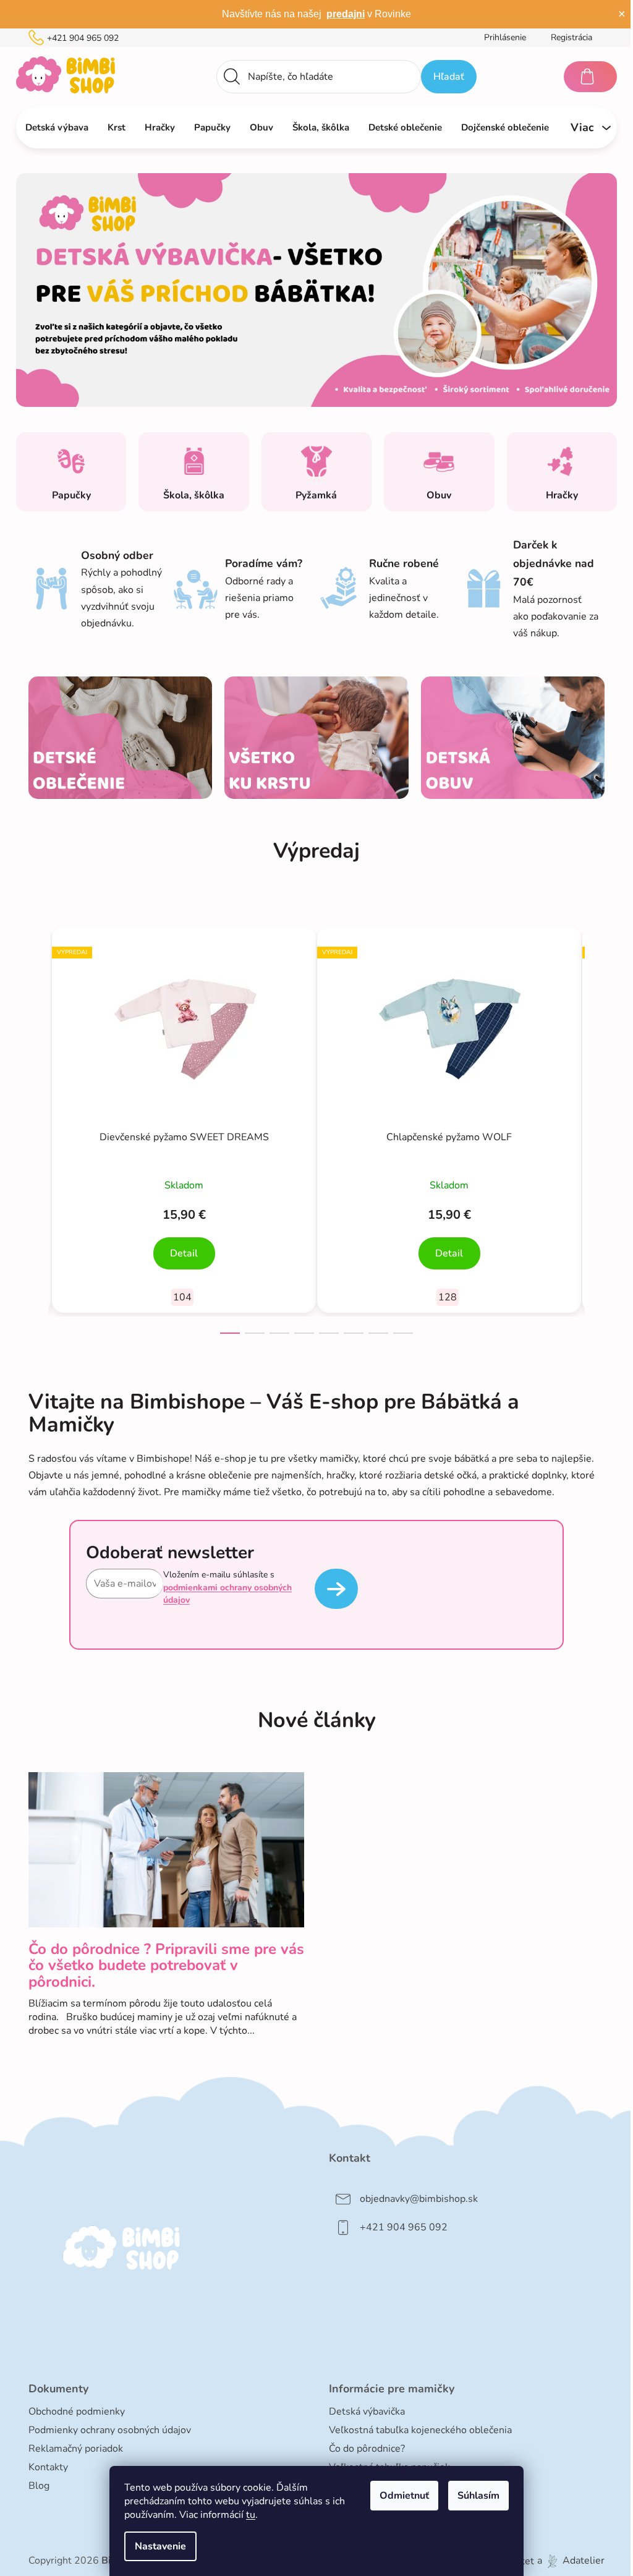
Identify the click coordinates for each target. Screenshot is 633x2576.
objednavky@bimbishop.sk (419, 2199)
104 (182, 1297)
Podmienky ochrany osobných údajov (110, 2430)
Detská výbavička (367, 2412)
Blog (39, 2486)
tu (251, 2515)
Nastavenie (160, 2546)
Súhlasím (478, 2496)
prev (38, 1127)
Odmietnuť (404, 2496)
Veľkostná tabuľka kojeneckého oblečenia (420, 2430)
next (595, 1127)
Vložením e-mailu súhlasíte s (227, 1587)
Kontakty (48, 2467)
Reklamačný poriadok (76, 2449)
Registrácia (571, 37)
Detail (184, 1253)
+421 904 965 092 (83, 38)
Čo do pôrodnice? (367, 2449)
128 (448, 1297)
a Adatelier (571, 2561)
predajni (346, 14)
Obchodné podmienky (77, 2412)
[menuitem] (57, 127)
